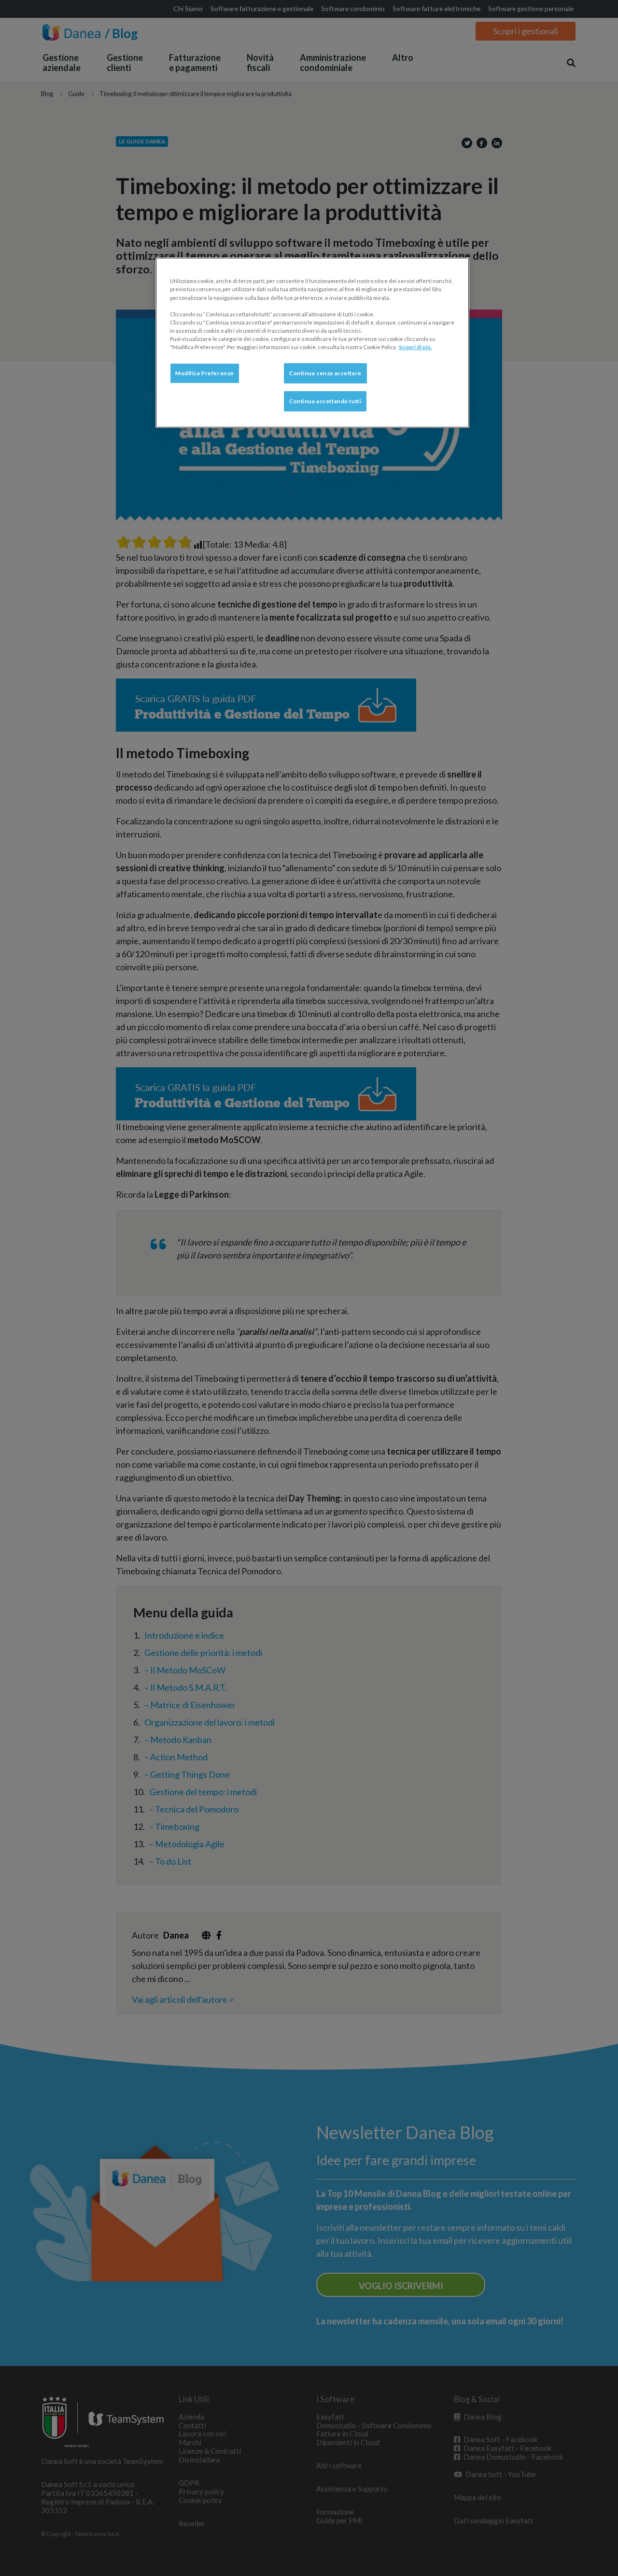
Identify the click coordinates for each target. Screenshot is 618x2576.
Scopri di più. (415, 347)
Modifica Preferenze (205, 373)
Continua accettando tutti (325, 401)
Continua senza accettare (325, 373)
